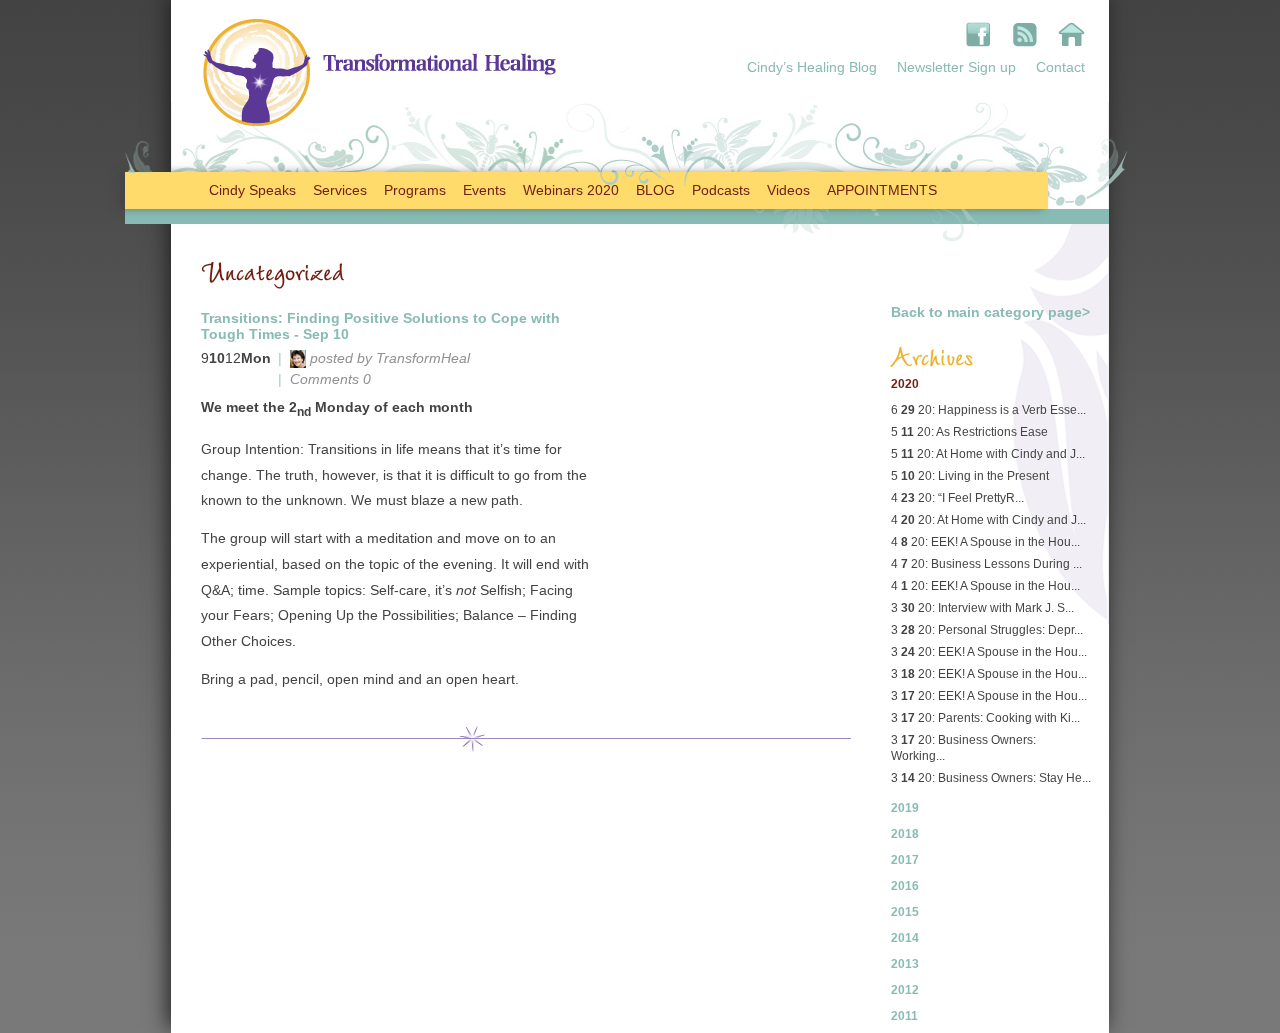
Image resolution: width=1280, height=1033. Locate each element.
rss (1024, 34)
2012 (905, 990)
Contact (1060, 67)
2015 (905, 912)
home (1071, 34)
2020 (905, 384)
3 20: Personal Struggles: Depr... (987, 630)
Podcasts (721, 190)
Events (484, 190)
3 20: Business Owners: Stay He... (991, 778)
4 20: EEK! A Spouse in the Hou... (985, 542)
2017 (905, 860)
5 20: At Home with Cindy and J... (988, 454)
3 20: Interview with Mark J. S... (982, 608)
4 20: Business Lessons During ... (986, 564)
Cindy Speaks (252, 190)
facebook (978, 34)
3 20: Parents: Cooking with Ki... (985, 718)
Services (340, 190)
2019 (905, 808)
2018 (905, 834)
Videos (788, 190)
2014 (905, 938)
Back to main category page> (990, 312)
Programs (415, 190)
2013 (905, 964)
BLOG (655, 190)
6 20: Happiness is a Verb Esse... (988, 410)
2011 (904, 1016)
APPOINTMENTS (882, 190)
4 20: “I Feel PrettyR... (957, 498)
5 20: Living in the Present (970, 476)
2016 (905, 886)
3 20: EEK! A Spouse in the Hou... (989, 652)
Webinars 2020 (571, 190)
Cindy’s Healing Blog (812, 67)
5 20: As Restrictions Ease (969, 432)
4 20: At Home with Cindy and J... (988, 520)
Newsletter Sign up (956, 67)
